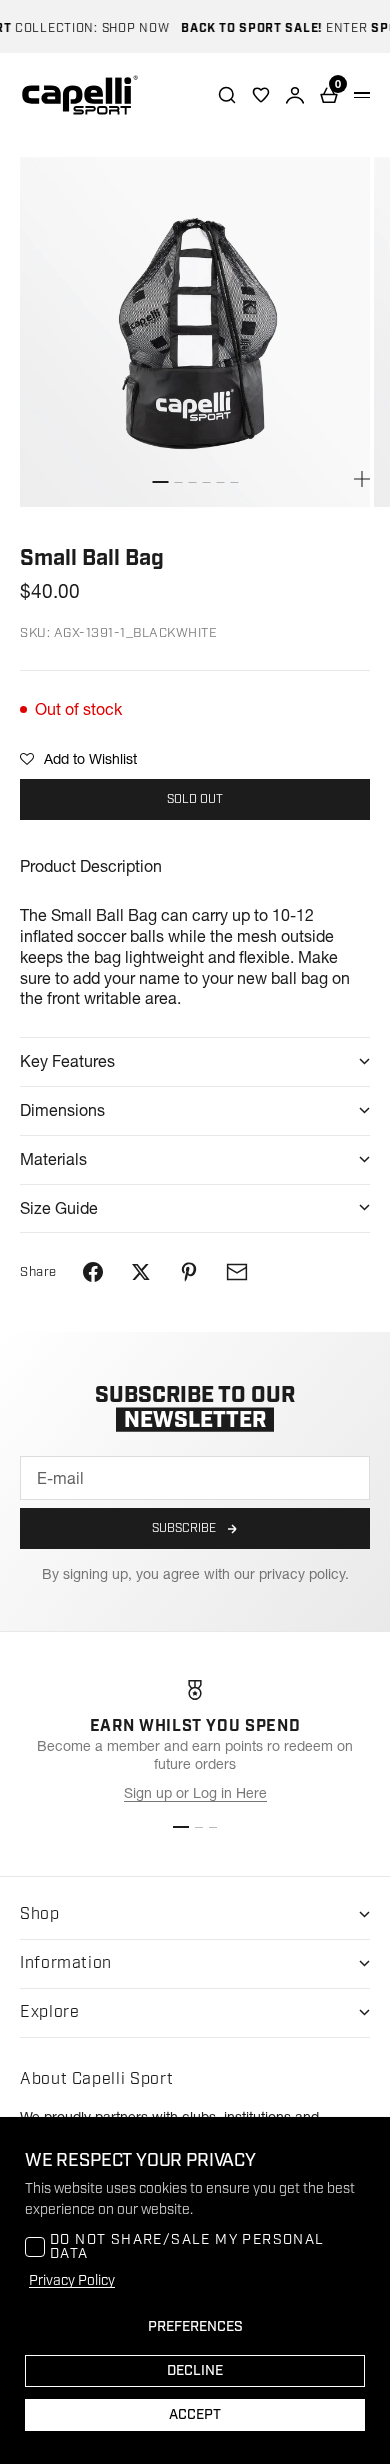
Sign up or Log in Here (195, 1793)
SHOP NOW (125, 28)
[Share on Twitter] (141, 1272)
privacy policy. (304, 1574)
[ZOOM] (362, 479)
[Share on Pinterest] (189, 1272)
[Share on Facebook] (93, 1272)
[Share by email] (237, 1272)
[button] (78, 759)
